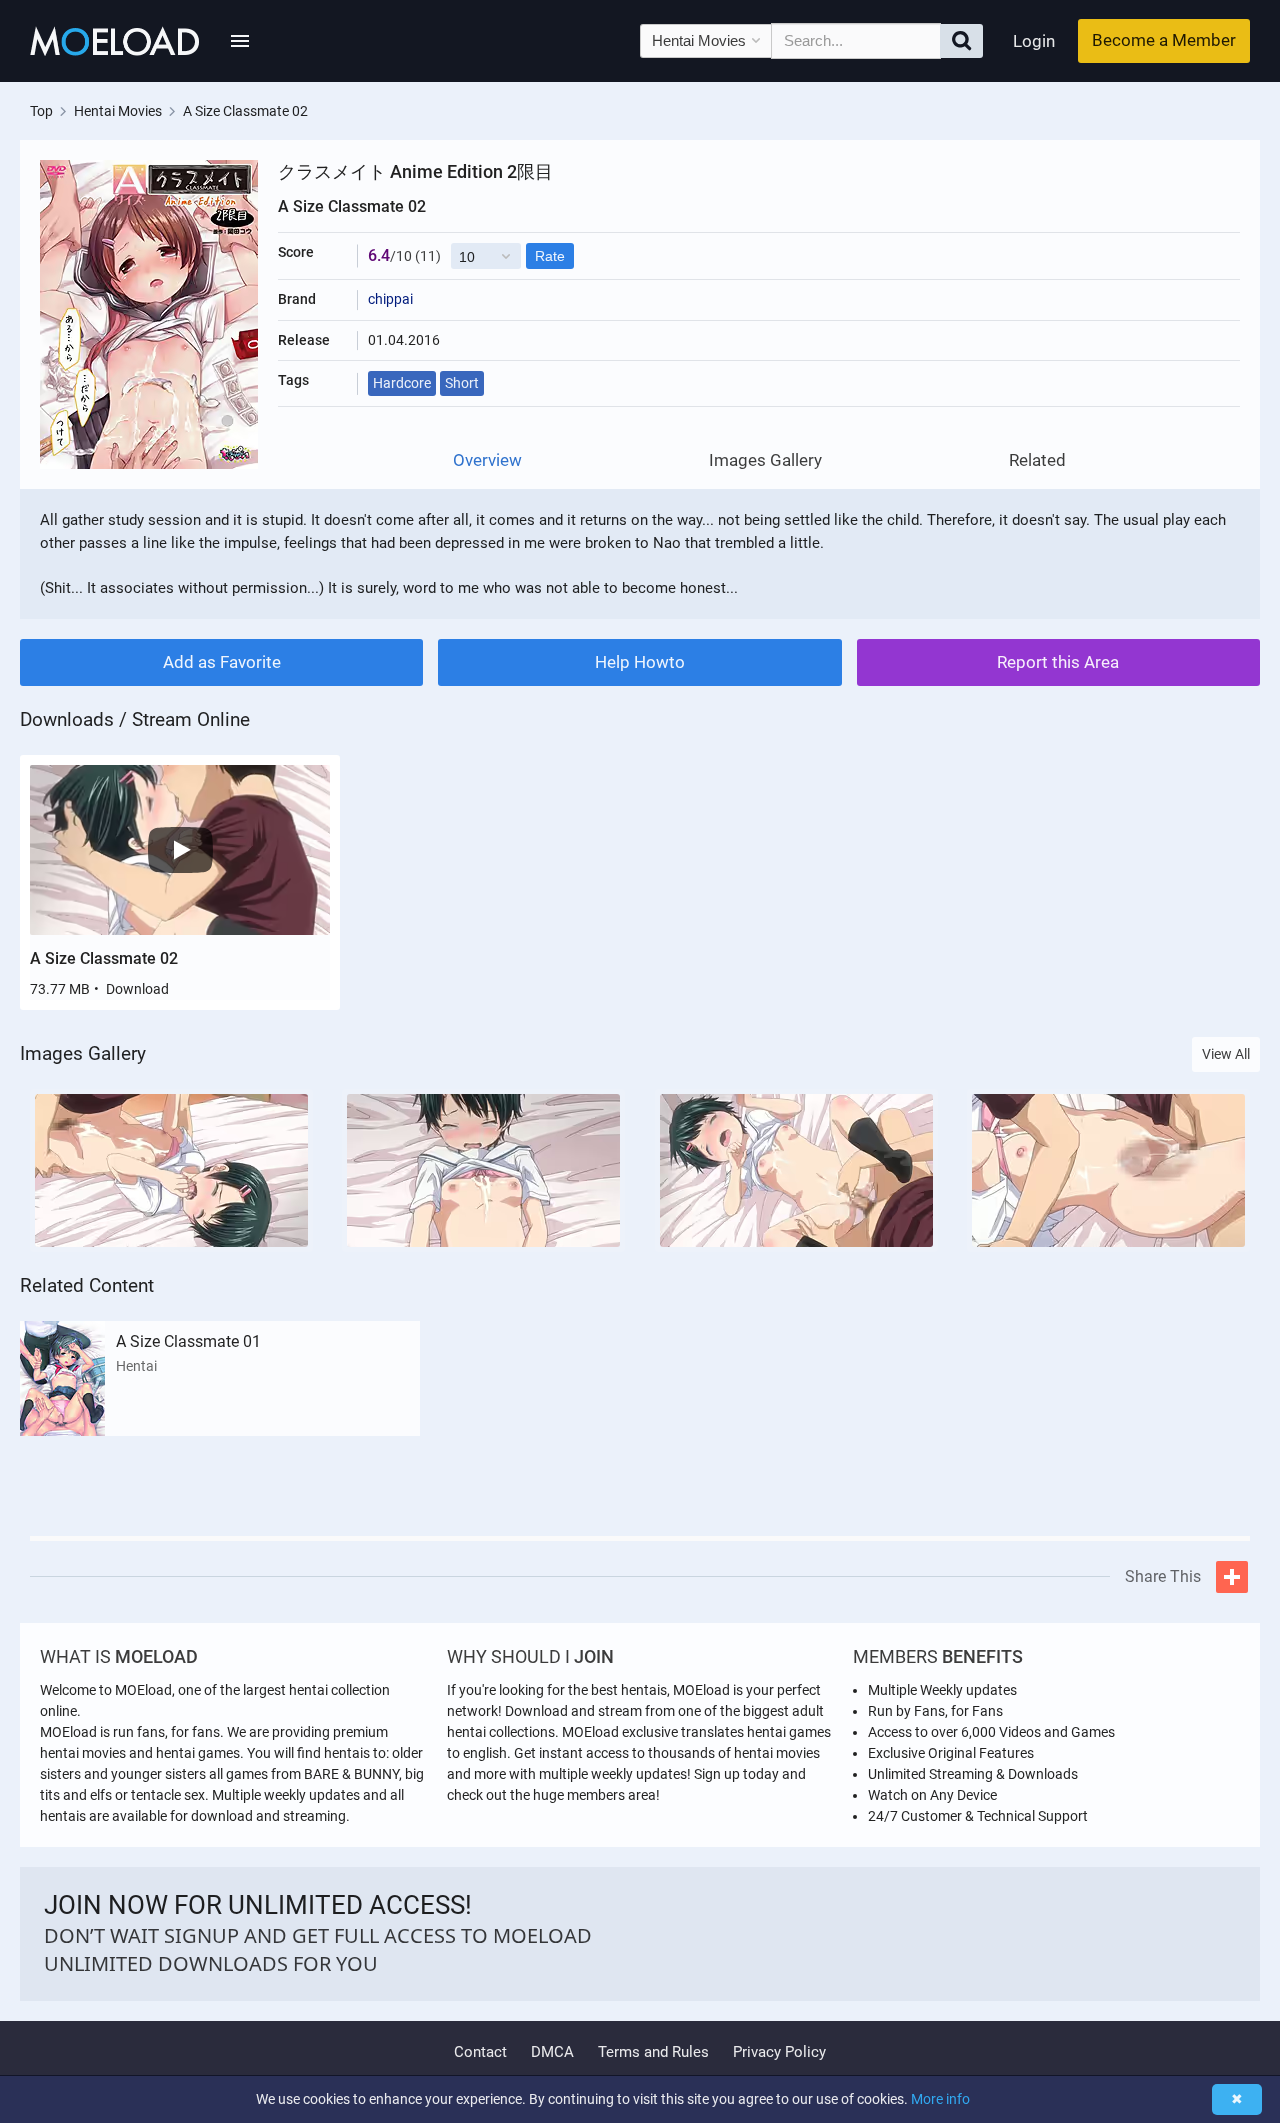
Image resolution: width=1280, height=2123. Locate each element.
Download (137, 989)
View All (1226, 1054)
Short (462, 383)
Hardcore (402, 383)
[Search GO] (961, 41)
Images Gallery (765, 460)
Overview (487, 460)
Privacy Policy (779, 2052)
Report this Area (1058, 662)
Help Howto (640, 662)
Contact (480, 2052)
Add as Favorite (222, 662)
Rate (550, 256)
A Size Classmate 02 (104, 958)
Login (1034, 41)
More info (940, 2099)
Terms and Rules (653, 2052)
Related (1037, 460)
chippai (390, 299)
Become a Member (1164, 40)
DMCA (552, 2052)
